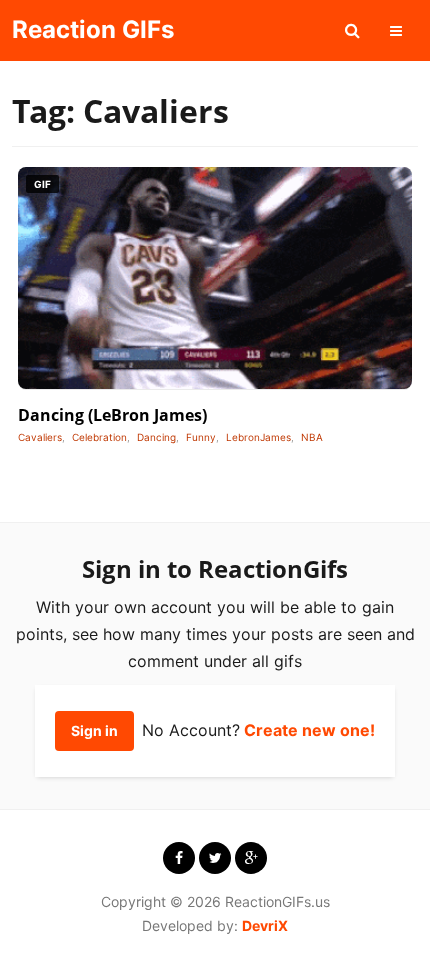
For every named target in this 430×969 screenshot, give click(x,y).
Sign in (94, 730)
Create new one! (309, 730)
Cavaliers (40, 437)
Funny (201, 437)
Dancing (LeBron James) (112, 415)
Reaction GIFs (93, 29)
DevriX (265, 925)
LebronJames (258, 437)
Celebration (99, 437)
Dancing (156, 437)
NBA (312, 437)
